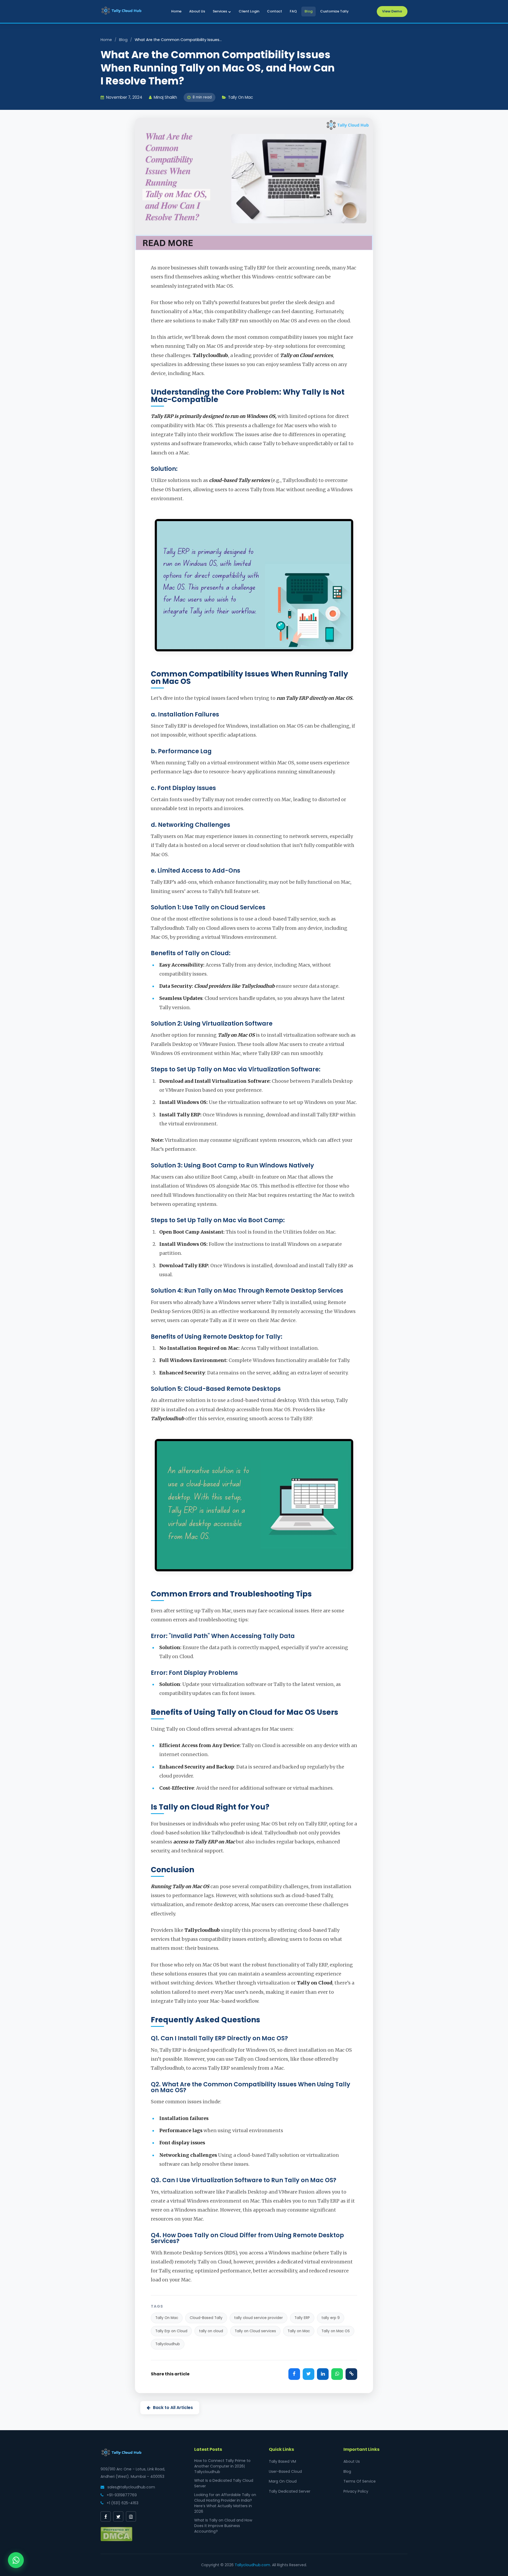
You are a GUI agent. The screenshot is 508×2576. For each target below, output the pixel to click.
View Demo (392, 11)
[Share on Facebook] (294, 2374)
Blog (309, 11)
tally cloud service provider (258, 2318)
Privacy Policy (356, 2491)
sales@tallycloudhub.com (131, 2487)
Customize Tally (334, 11)
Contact (275, 11)
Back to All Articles (173, 2408)
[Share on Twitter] (309, 2374)
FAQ (293, 11)
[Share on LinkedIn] (323, 2374)
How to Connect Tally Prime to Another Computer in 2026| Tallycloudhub (222, 2466)
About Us (197, 11)
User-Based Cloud (285, 2471)
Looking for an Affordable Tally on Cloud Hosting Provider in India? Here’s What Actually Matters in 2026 (225, 2503)
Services (220, 11)
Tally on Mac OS (336, 2331)
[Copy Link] (351, 2374)
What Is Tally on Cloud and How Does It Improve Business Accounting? (223, 2526)
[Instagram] (131, 2516)
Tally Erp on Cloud (171, 2331)
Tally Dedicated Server (290, 2491)
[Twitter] (118, 2516)
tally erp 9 (331, 2318)
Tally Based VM (282, 2461)
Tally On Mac (167, 2318)
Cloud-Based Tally (206, 2318)
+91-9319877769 (121, 2495)
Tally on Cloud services (255, 2331)
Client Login (249, 11)
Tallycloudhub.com (252, 2565)
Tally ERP (302, 2318)
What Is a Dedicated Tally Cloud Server (224, 2483)
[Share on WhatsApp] (337, 2374)
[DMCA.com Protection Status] (116, 2540)
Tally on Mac (299, 2331)
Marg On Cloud (283, 2481)
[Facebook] (106, 2516)
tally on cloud (211, 2331)
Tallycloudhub (168, 2344)
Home (176, 11)
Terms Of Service (360, 2481)
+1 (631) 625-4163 (122, 2503)
